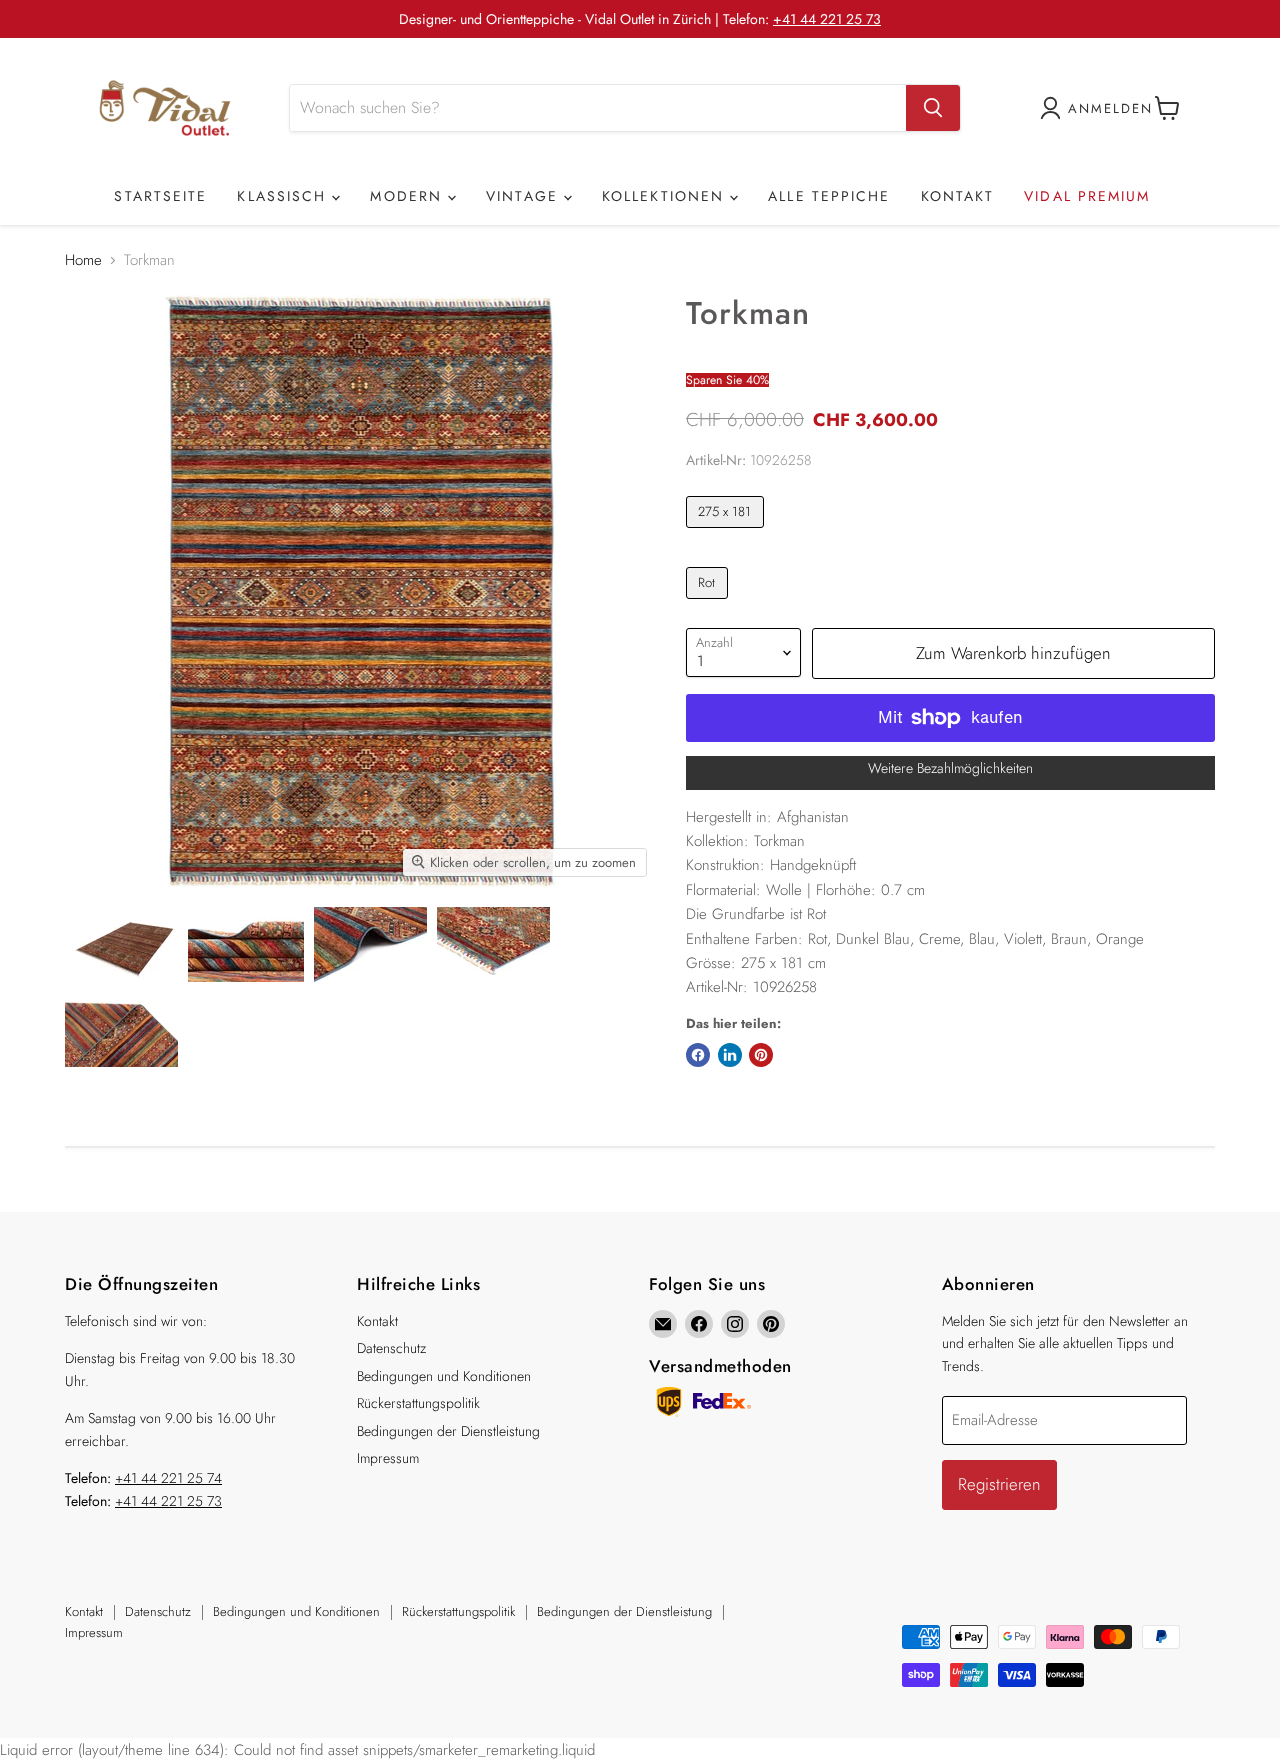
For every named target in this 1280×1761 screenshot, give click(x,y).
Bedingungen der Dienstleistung (448, 1431)
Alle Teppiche (829, 196)
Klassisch (284, 196)
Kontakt (958, 196)
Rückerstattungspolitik (418, 1403)
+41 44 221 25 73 (827, 19)
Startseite (160, 196)
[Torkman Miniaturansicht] (121, 944)
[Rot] (709, 604)
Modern (409, 196)
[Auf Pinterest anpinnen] (761, 1055)
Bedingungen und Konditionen (444, 1376)
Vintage (525, 196)
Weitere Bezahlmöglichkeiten (950, 768)
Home (83, 260)
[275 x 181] (727, 533)
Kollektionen (666, 196)
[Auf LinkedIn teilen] (730, 1055)
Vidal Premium (1087, 196)
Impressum (388, 1458)
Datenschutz (391, 1348)
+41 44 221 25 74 (168, 1478)
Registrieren (999, 1484)
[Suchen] (933, 108)
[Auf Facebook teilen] (698, 1055)
